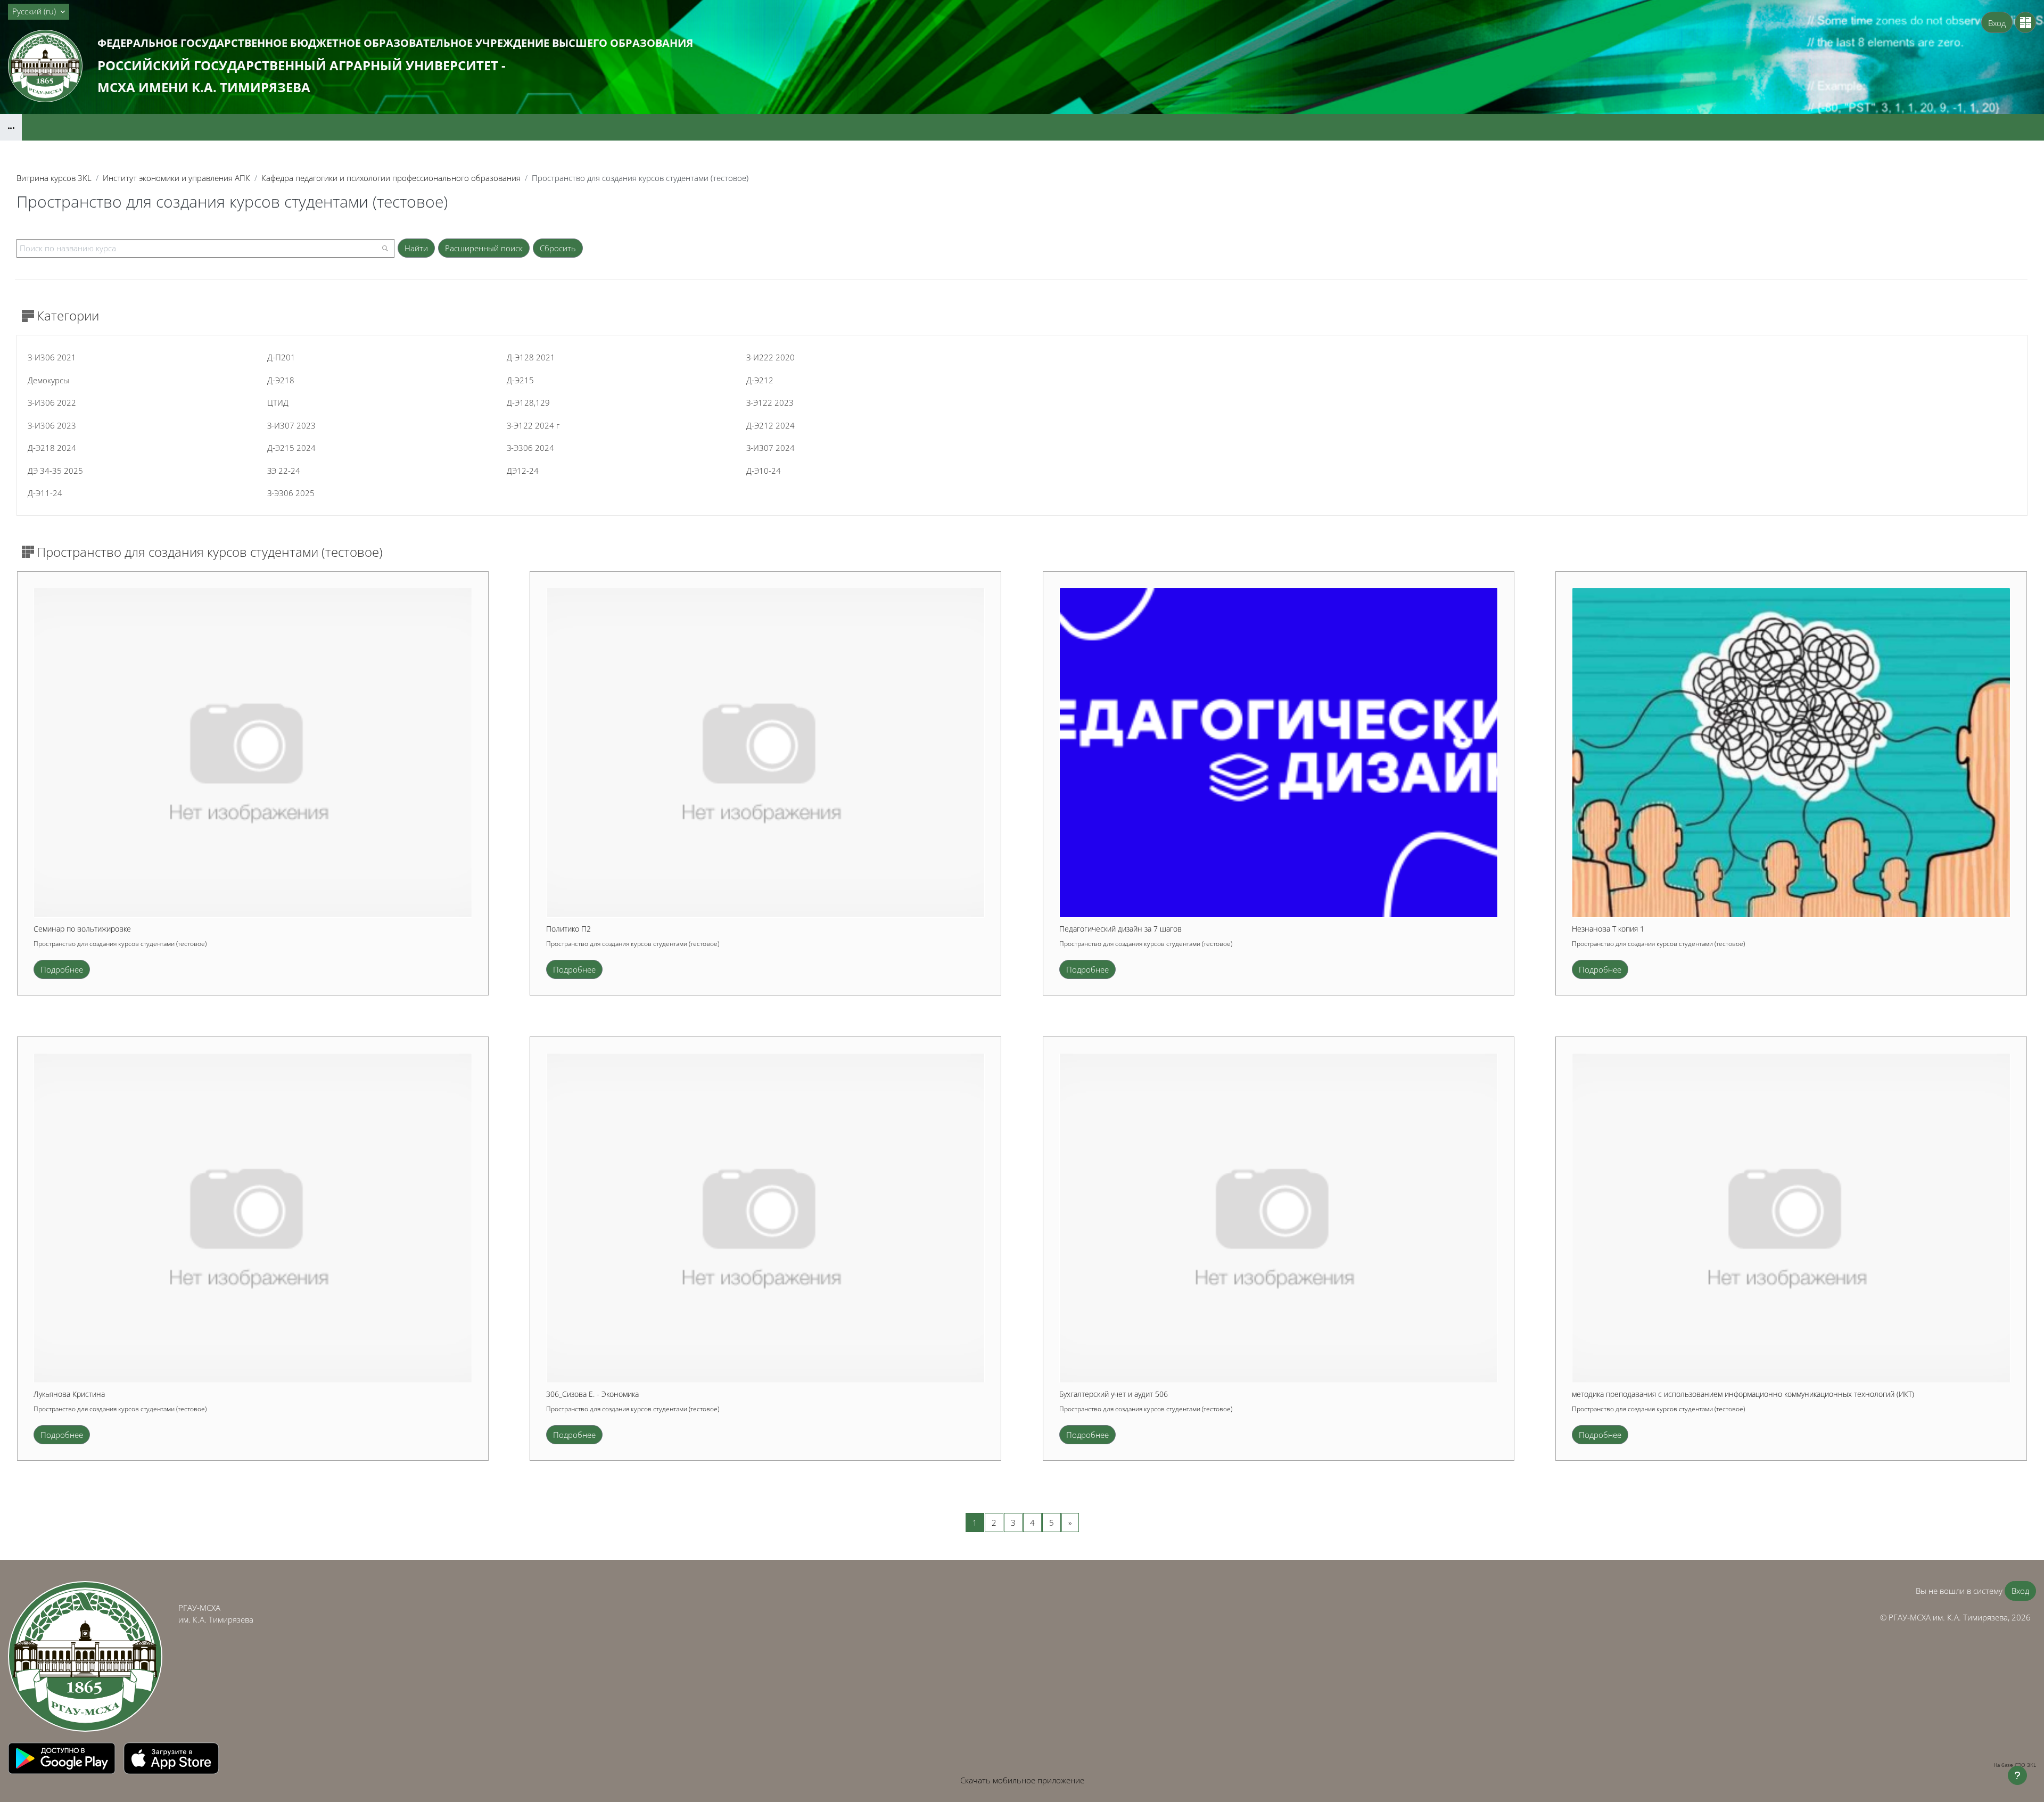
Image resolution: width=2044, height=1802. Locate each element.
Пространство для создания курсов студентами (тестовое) (120, 944)
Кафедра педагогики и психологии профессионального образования (391, 178)
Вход (1997, 23)
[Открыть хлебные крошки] (11, 127)
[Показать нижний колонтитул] (2017, 1775)
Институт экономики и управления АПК (176, 178)
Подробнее (62, 969)
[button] (39, 12)
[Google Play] (63, 1757)
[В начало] (85, 1656)
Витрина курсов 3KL (54, 178)
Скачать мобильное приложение (1022, 1780)
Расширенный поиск (484, 248)
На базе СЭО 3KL (2015, 1765)
